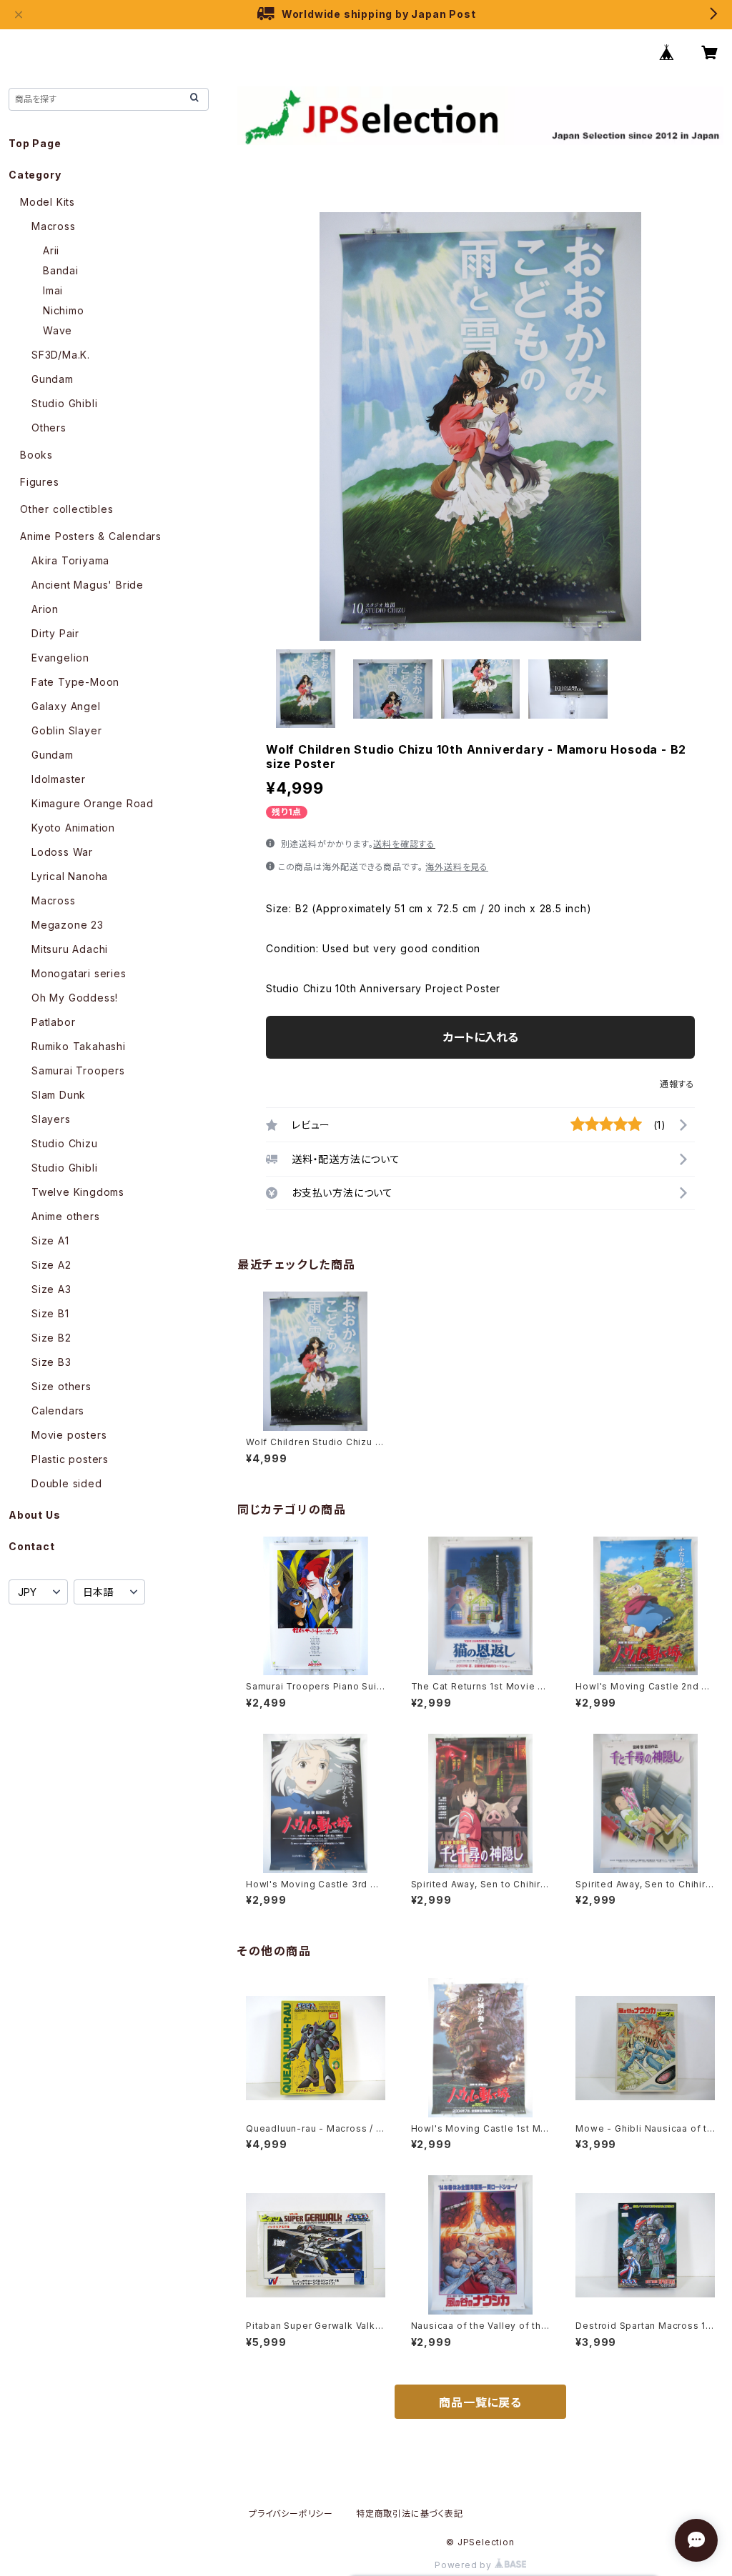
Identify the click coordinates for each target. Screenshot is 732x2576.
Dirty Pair (55, 633)
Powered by (465, 2565)
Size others (61, 1386)
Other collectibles (66, 509)
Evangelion (60, 658)
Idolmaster (59, 779)
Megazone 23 (68, 925)
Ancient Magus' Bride (88, 585)
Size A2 (51, 1265)
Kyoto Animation (73, 828)
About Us (34, 1515)
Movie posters (69, 1435)
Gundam (53, 379)
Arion (45, 609)
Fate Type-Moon (75, 682)
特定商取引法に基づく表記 (410, 2513)
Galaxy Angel (66, 706)
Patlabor (53, 1022)
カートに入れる (481, 1037)
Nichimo (64, 310)
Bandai (61, 270)
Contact (32, 1546)
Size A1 (50, 1240)
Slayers (51, 1119)
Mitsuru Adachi (70, 949)
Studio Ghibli (64, 403)
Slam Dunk (59, 1095)
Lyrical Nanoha (70, 876)
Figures (40, 482)
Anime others (66, 1216)
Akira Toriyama (70, 560)
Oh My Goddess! (75, 998)
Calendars (58, 1411)
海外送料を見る (457, 867)
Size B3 (51, 1362)
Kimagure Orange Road (93, 803)
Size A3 (51, 1289)
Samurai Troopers (78, 1070)
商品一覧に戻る (480, 2402)
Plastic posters (70, 1459)
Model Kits (48, 202)
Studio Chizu (65, 1143)
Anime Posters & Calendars (91, 536)
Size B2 (51, 1338)
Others (49, 428)
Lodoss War (62, 852)
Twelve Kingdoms (78, 1192)
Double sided (67, 1483)
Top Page (35, 143)
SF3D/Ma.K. (61, 355)
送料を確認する (404, 844)
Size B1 (50, 1313)
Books (36, 455)
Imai (53, 290)
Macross (54, 226)
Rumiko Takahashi (79, 1046)
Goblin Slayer (66, 730)
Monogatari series (79, 973)
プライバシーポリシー (291, 2513)
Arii (51, 250)
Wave (58, 330)
